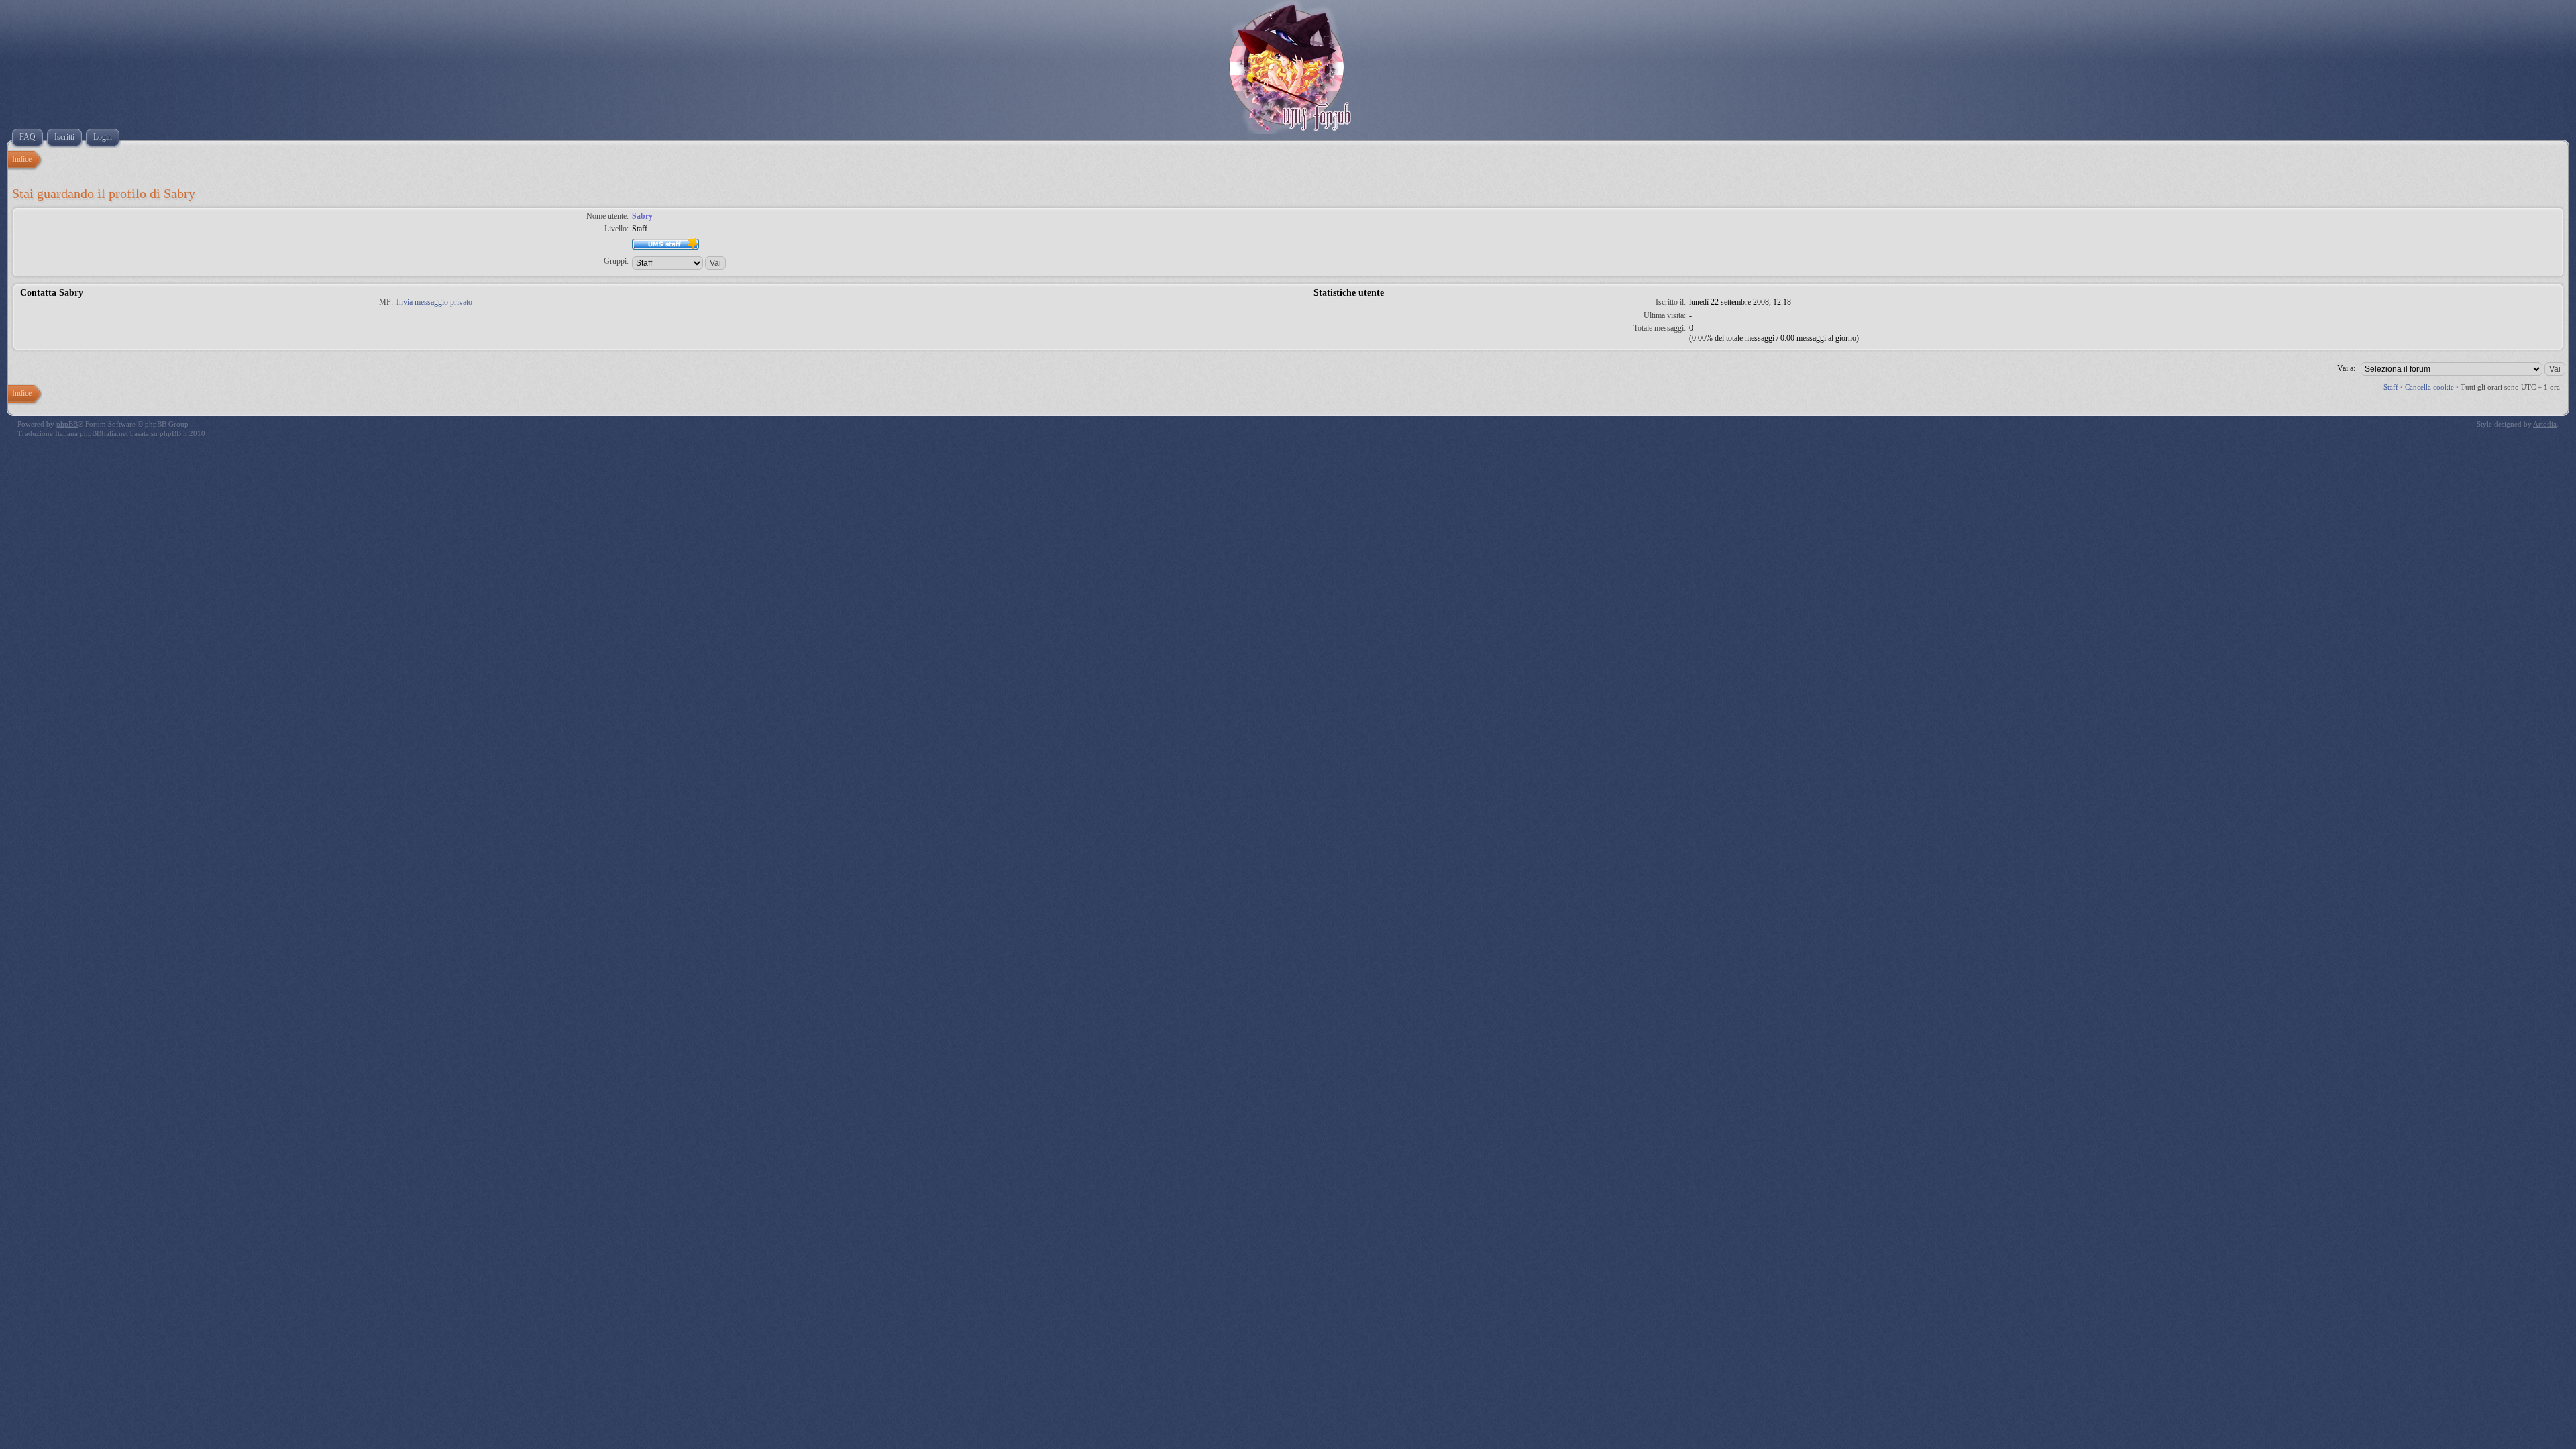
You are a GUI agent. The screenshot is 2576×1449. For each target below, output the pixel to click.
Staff (2391, 387)
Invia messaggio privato (434, 302)
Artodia (2545, 424)
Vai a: (2346, 368)
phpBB (67, 424)
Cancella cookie (2429, 387)
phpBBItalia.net (104, 433)
